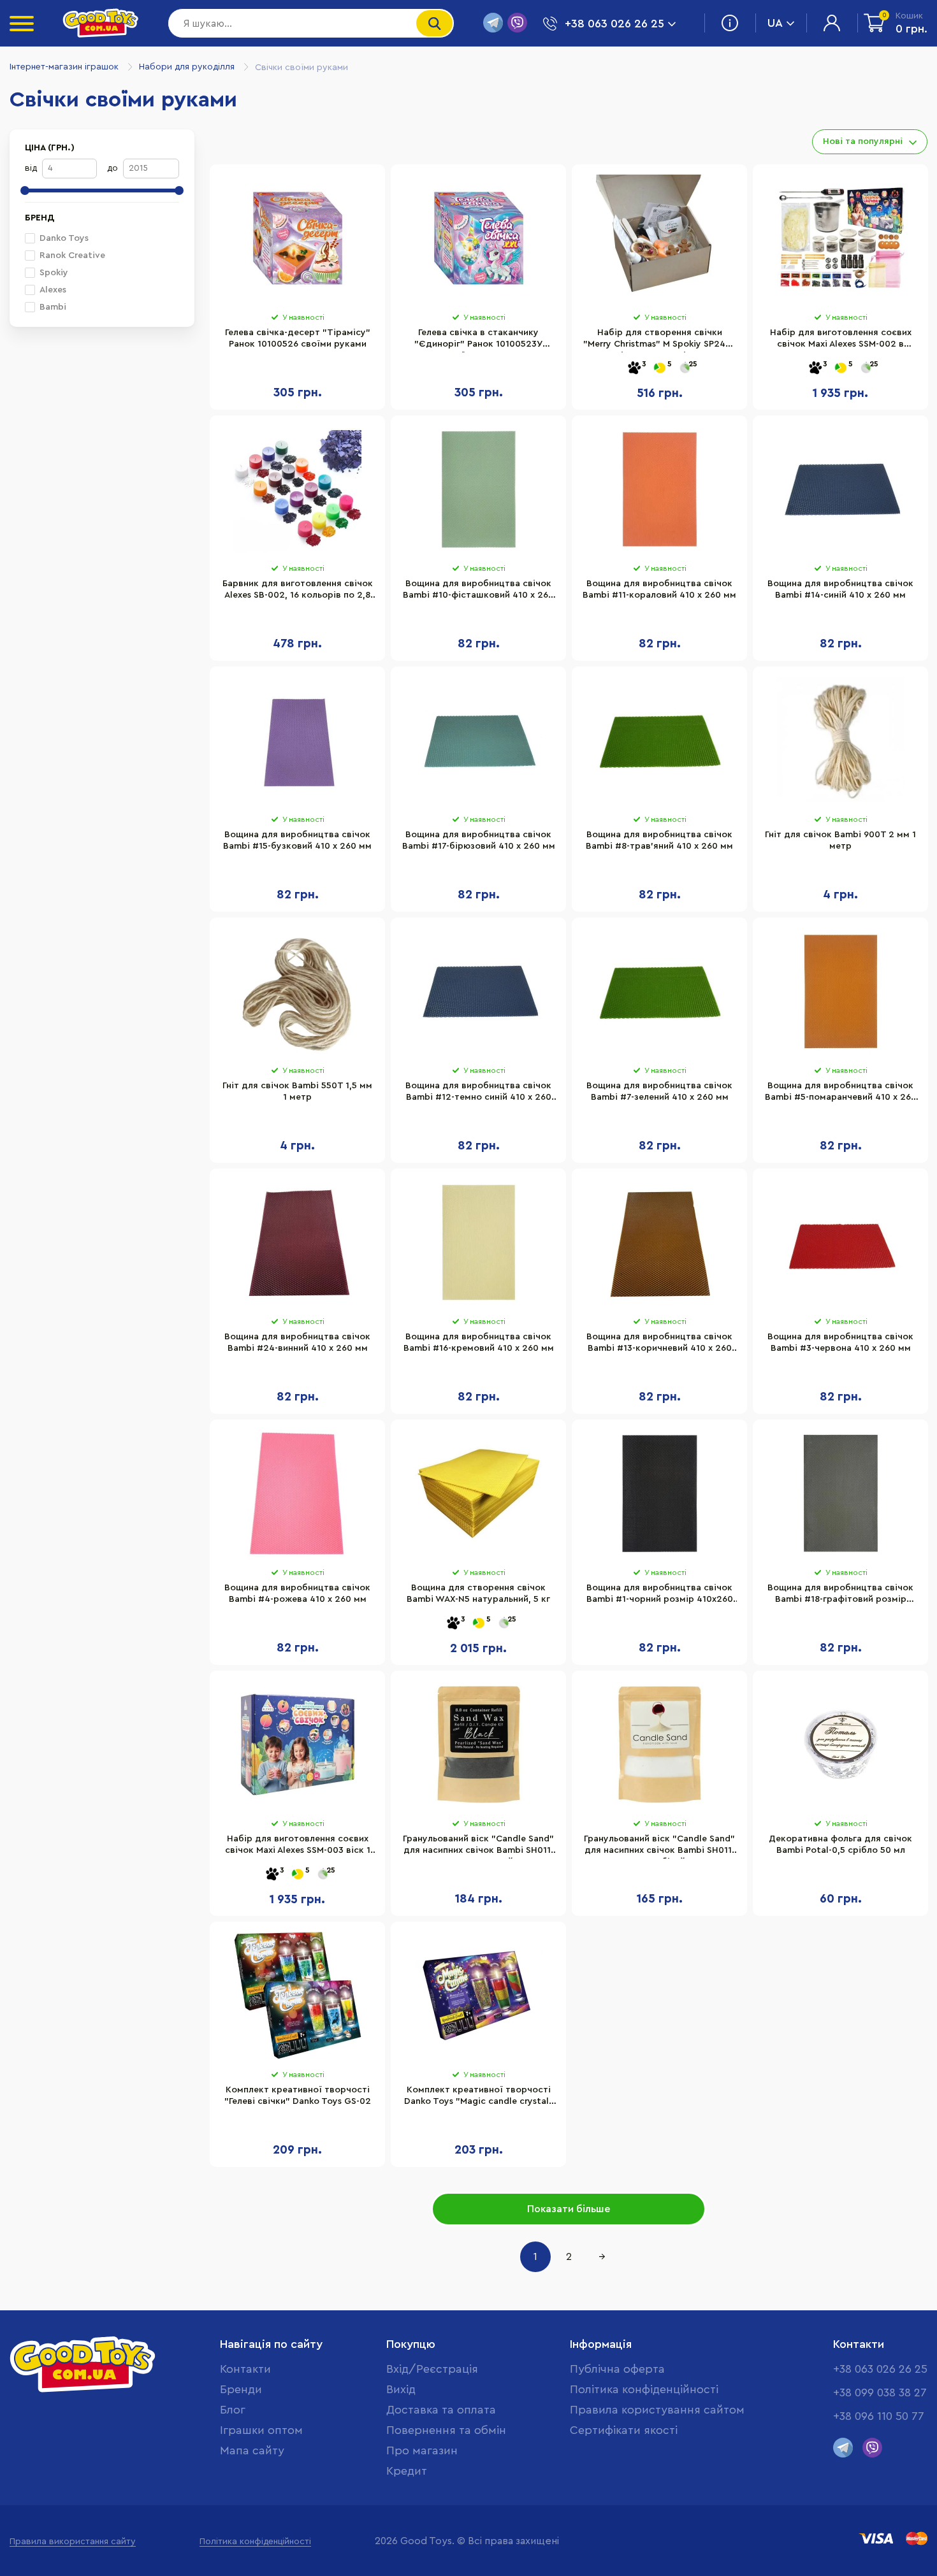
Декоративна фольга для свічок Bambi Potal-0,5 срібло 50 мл (840, 1845)
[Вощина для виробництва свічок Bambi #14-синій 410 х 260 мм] (840, 489)
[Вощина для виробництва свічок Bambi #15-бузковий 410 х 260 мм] (297, 740)
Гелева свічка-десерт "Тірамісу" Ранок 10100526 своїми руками (298, 338)
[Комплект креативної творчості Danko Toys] (478, 1996)
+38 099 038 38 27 (880, 2393)
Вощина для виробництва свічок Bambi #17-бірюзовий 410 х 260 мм (479, 840)
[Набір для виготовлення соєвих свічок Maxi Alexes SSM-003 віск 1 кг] (297, 1745)
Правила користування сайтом (657, 2410)
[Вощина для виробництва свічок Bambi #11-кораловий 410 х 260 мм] (659, 489)
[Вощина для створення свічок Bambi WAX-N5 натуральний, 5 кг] (478, 1493)
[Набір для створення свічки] (659, 238)
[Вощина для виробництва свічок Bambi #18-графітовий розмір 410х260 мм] (840, 1493)
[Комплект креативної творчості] (297, 1996)
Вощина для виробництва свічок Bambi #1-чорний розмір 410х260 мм (660, 1595)
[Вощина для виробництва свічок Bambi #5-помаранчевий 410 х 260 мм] (840, 991)
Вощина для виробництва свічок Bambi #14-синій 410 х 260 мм (840, 589)
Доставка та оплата (441, 2410)
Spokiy (54, 273)
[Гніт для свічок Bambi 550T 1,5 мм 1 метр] (297, 991)
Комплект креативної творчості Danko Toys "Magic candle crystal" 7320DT (479, 2097)
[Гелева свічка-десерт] (297, 238)
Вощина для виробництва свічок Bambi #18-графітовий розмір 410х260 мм (840, 1595)
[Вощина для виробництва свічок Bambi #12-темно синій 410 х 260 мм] (478, 991)
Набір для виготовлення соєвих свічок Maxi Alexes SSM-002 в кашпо (841, 340)
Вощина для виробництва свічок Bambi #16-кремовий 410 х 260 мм (479, 1342)
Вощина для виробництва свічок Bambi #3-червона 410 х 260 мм (840, 1342)
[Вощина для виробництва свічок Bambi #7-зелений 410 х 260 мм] (659, 991)
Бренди (241, 2389)
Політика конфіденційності (644, 2389)
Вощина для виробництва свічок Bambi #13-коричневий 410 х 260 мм (659, 1344)
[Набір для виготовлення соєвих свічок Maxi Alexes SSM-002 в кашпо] (840, 238)
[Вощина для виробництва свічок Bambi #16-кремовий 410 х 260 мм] (478, 1242)
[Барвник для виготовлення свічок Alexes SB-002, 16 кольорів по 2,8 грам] (297, 489)
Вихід (401, 2389)
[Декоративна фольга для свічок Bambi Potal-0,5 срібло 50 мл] (840, 1745)
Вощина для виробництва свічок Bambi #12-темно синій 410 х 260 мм (478, 1093)
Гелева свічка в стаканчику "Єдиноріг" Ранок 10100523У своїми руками (478, 340)
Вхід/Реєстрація (432, 2369)
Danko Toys (64, 238)
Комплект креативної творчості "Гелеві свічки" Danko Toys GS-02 (298, 2096)
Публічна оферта (617, 2369)
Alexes (53, 290)
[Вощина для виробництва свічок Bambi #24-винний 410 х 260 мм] (297, 1242)
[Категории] (22, 24)
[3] (634, 369)
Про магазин (422, 2450)
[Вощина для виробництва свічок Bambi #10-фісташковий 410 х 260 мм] (478, 489)
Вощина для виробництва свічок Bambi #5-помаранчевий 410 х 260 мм (841, 1093)
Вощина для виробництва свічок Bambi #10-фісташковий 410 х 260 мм (478, 591)
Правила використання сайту (73, 2542)
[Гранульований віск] (478, 1745)
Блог (233, 2410)
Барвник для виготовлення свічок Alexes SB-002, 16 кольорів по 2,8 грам (298, 591)
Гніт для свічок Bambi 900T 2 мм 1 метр (840, 840)
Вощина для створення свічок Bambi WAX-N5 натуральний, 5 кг (478, 1594)
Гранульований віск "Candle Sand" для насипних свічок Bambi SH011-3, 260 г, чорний (478, 1846)
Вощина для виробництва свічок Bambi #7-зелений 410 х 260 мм (659, 1091)
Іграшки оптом (261, 2430)
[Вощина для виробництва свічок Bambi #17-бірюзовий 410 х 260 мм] (478, 740)
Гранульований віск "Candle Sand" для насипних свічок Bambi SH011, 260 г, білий (659, 1846)
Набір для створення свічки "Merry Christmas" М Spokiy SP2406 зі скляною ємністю (660, 340)
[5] (660, 369)
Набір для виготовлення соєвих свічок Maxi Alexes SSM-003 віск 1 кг (298, 1846)
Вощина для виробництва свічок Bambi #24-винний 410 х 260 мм (297, 1342)
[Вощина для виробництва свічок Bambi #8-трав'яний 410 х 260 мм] (659, 740)
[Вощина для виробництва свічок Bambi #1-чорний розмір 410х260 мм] (659, 1493)
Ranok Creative (72, 255)
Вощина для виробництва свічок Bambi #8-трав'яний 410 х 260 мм (659, 840)
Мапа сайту (252, 2450)
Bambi (53, 307)
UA (775, 23)
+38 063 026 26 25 (880, 2369)
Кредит (407, 2471)
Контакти (245, 2369)
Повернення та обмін (446, 2430)
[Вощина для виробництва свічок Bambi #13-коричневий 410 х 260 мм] (659, 1242)
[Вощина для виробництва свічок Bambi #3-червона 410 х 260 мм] (840, 1242)
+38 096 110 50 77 (879, 2416)
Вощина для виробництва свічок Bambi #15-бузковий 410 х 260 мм (297, 840)
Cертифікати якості (624, 2430)
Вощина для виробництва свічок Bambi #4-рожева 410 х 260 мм (297, 1594)
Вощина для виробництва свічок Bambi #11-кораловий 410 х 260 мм (659, 589)
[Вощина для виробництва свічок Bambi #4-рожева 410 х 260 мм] (297, 1493)
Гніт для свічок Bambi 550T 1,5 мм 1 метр (297, 1091)
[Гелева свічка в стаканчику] (478, 238)
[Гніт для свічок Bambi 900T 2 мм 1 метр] (840, 740)
